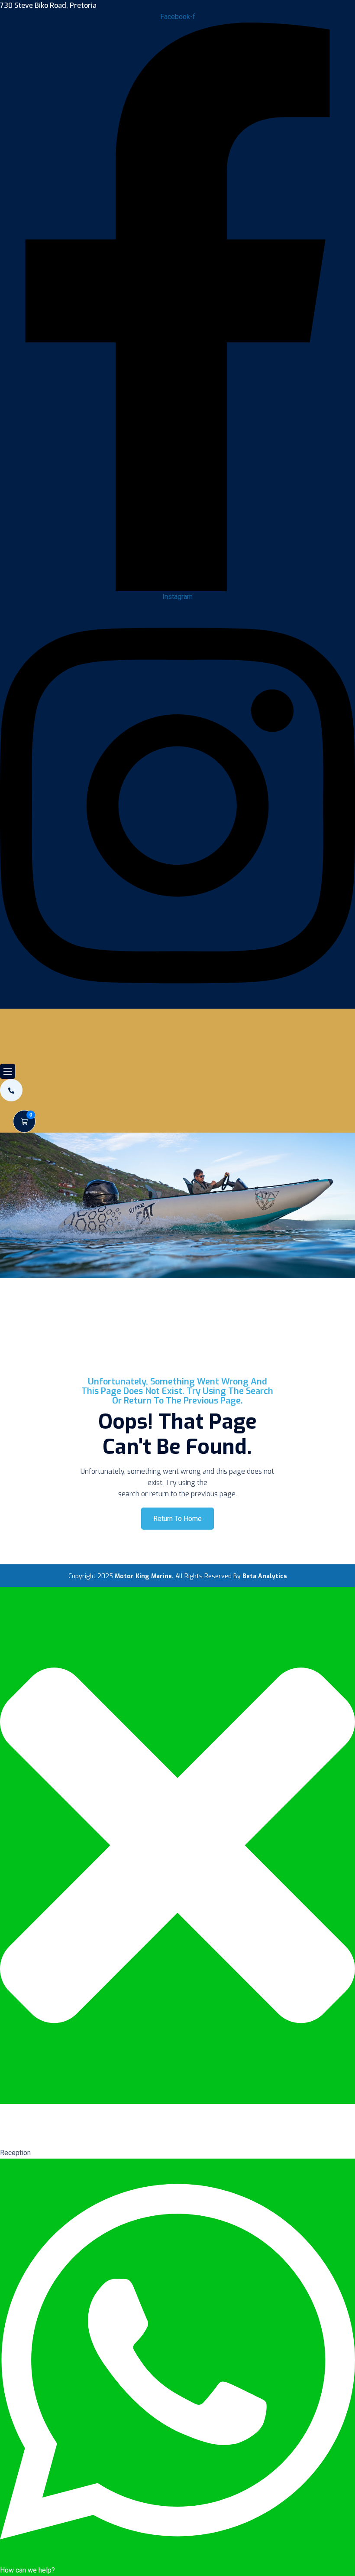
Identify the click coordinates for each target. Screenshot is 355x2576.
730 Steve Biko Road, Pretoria (48, 6)
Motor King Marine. (144, 1576)
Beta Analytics (265, 1576)
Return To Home (177, 1519)
